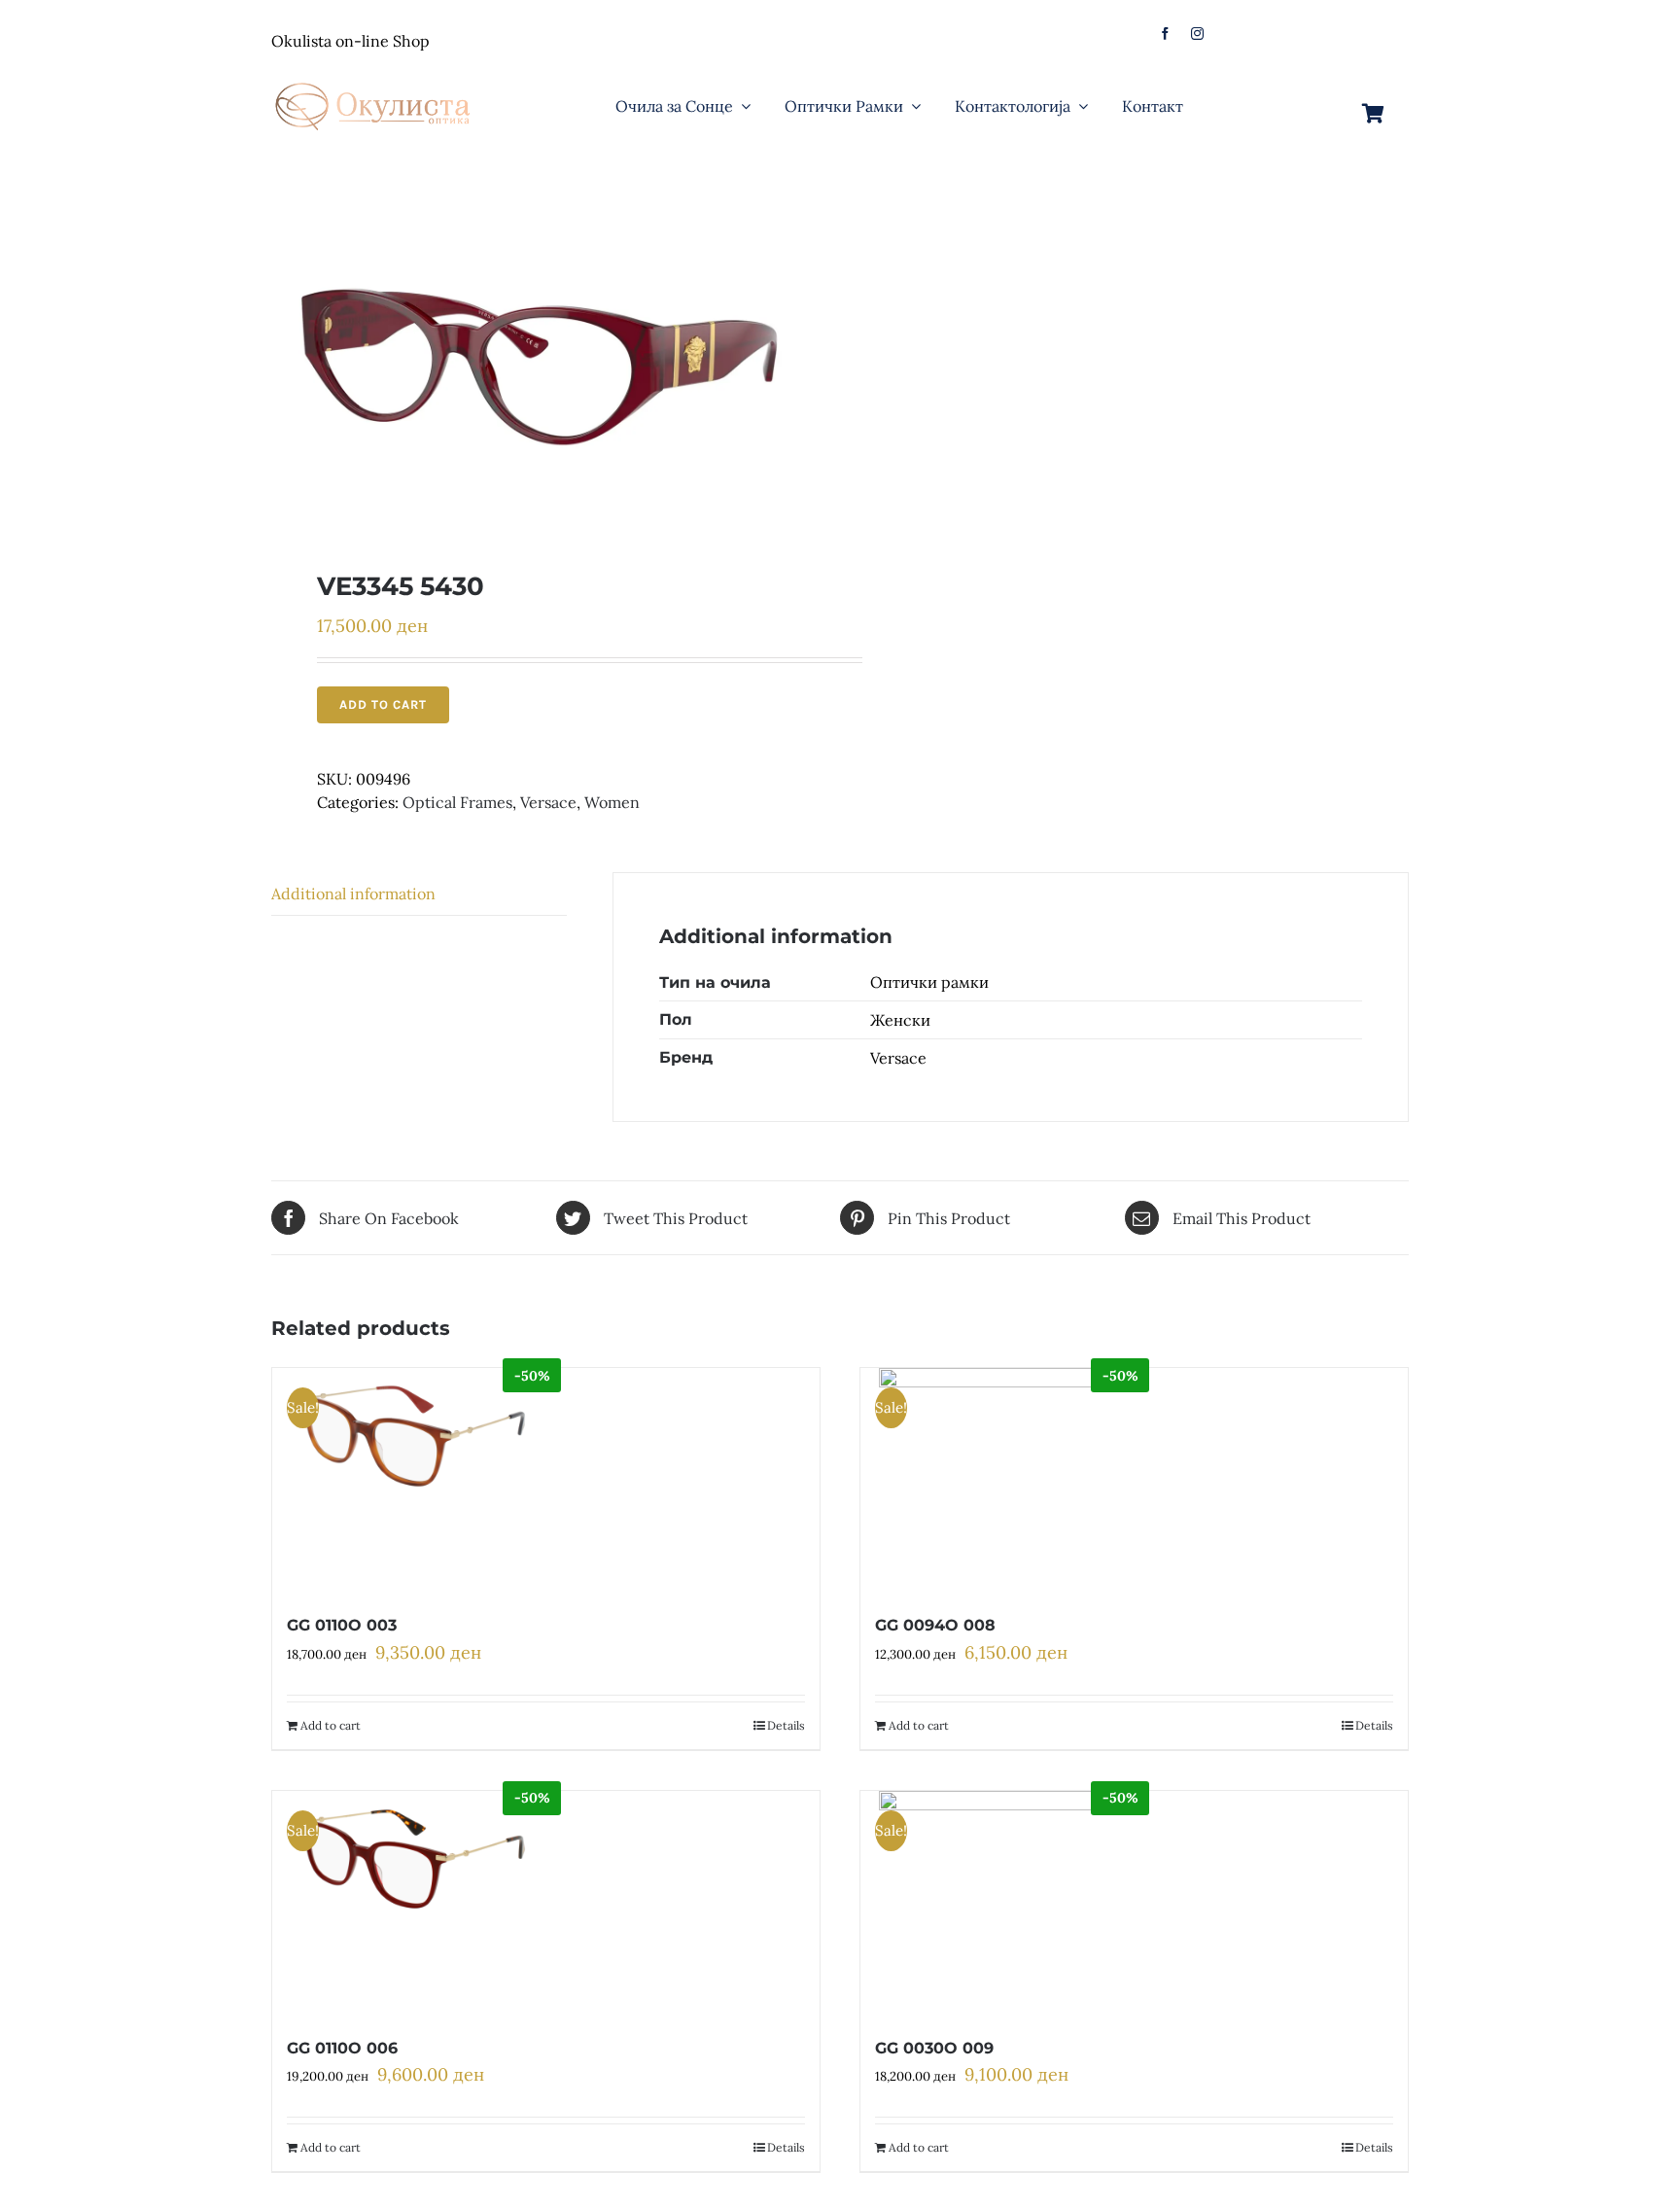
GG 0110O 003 (342, 1625)
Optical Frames (457, 802)
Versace (548, 802)
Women (612, 802)
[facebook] (1165, 34)
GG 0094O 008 (935, 1625)
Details (786, 1725)
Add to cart (383, 704)
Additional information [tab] (353, 894)
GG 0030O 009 (934, 2048)
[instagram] (1197, 34)
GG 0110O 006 (342, 2048)
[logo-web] (374, 77)
